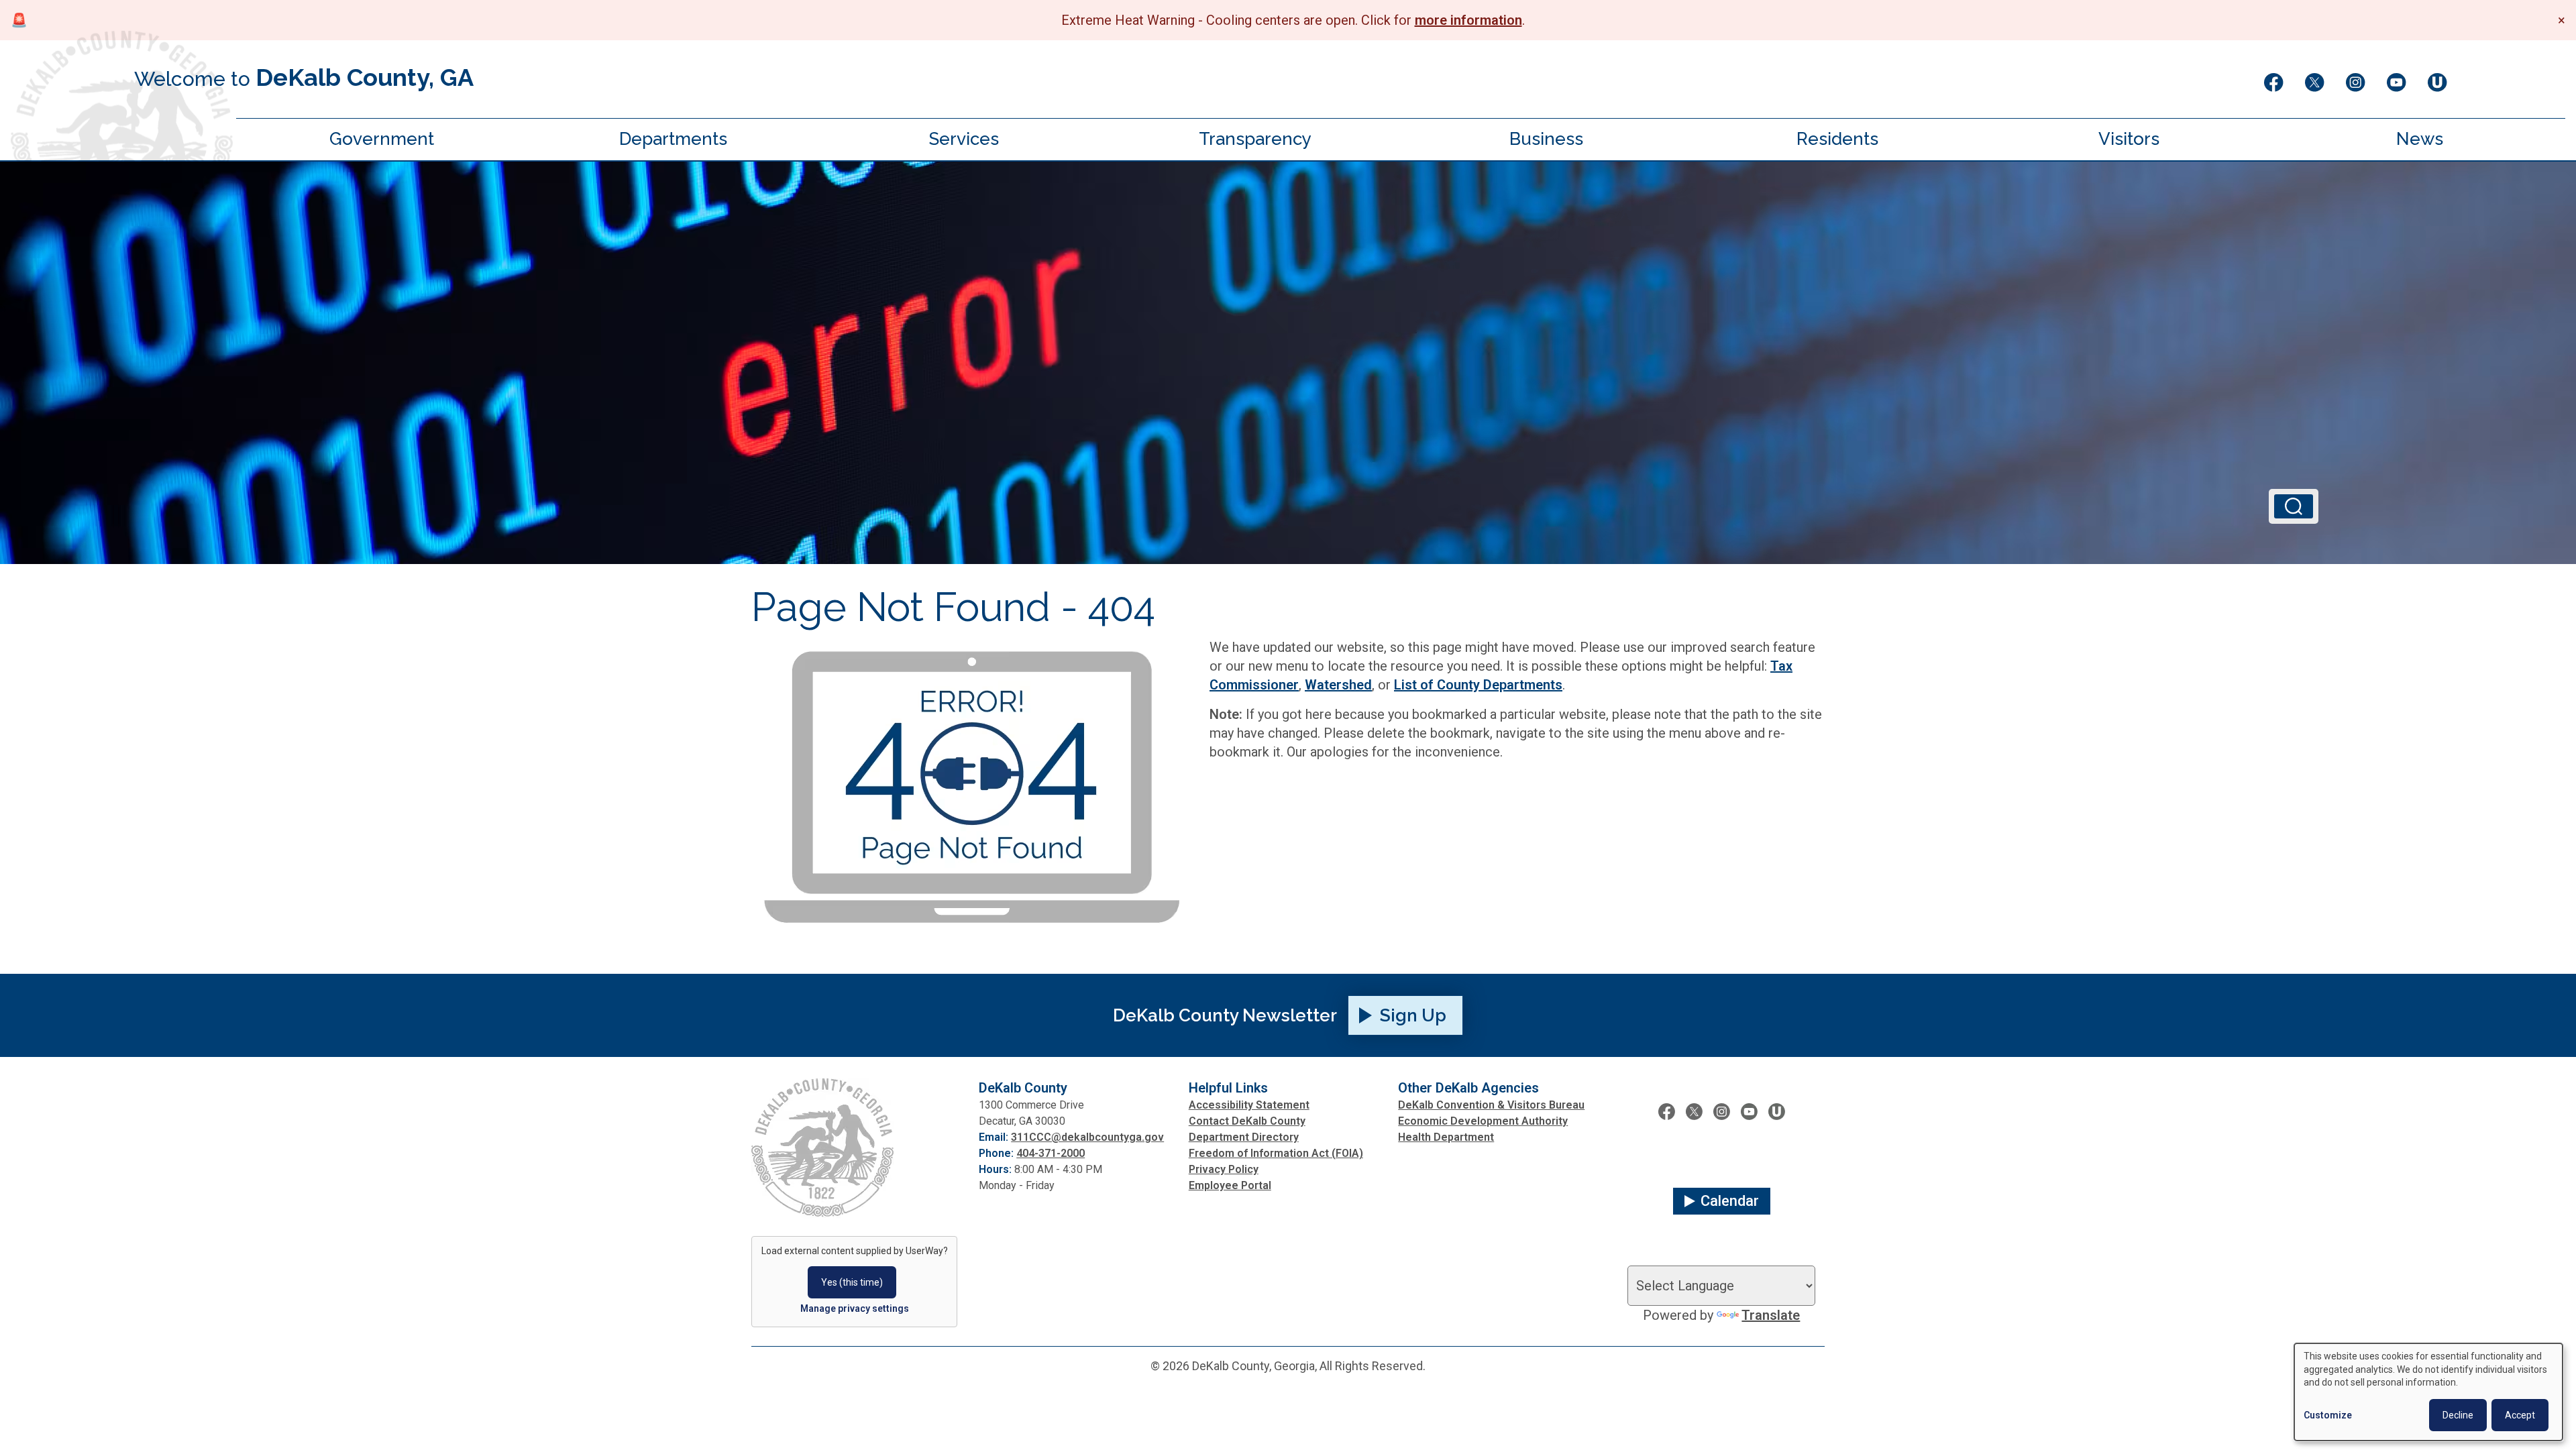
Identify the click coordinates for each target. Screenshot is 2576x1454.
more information (1468, 20)
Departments (673, 139)
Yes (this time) (852, 1282)
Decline (2458, 1415)
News (2420, 139)
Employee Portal (1230, 1185)
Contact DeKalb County (1247, 1121)
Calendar (1730, 1201)
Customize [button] (2328, 1415)
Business (1546, 139)
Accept (2520, 1415)
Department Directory (1244, 1137)
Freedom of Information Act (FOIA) (1276, 1153)
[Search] (2294, 506)
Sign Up (1413, 1015)
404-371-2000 (1051, 1153)
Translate (1771, 1315)
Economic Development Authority (1483, 1121)
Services (964, 139)
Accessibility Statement (1249, 1105)
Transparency (1255, 139)
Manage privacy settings (855, 1308)
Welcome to (304, 77)
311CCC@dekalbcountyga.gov (1087, 1137)
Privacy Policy (1224, 1169)
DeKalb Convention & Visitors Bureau (1491, 1105)
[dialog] (2428, 1392)
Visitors (2129, 139)
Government (382, 139)
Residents (1837, 139)
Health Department (1446, 1137)
